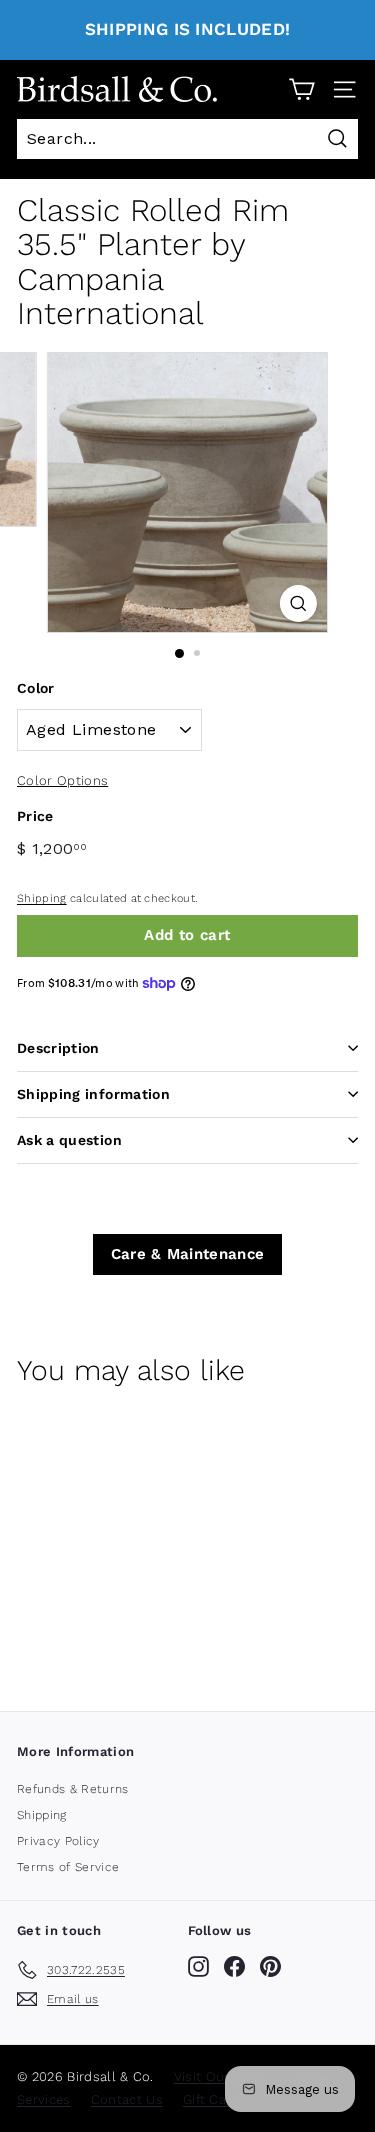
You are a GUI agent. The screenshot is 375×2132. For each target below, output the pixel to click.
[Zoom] (298, 603)
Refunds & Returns (73, 1789)
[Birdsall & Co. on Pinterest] (270, 1966)
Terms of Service (68, 1867)
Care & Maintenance (188, 1254)
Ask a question (69, 1140)
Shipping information (93, 1094)
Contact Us (127, 2099)
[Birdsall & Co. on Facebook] (234, 1966)
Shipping (42, 898)
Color (36, 688)
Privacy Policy (58, 1841)
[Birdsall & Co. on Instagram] (198, 1966)
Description (58, 1048)
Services (44, 2099)
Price (35, 816)
